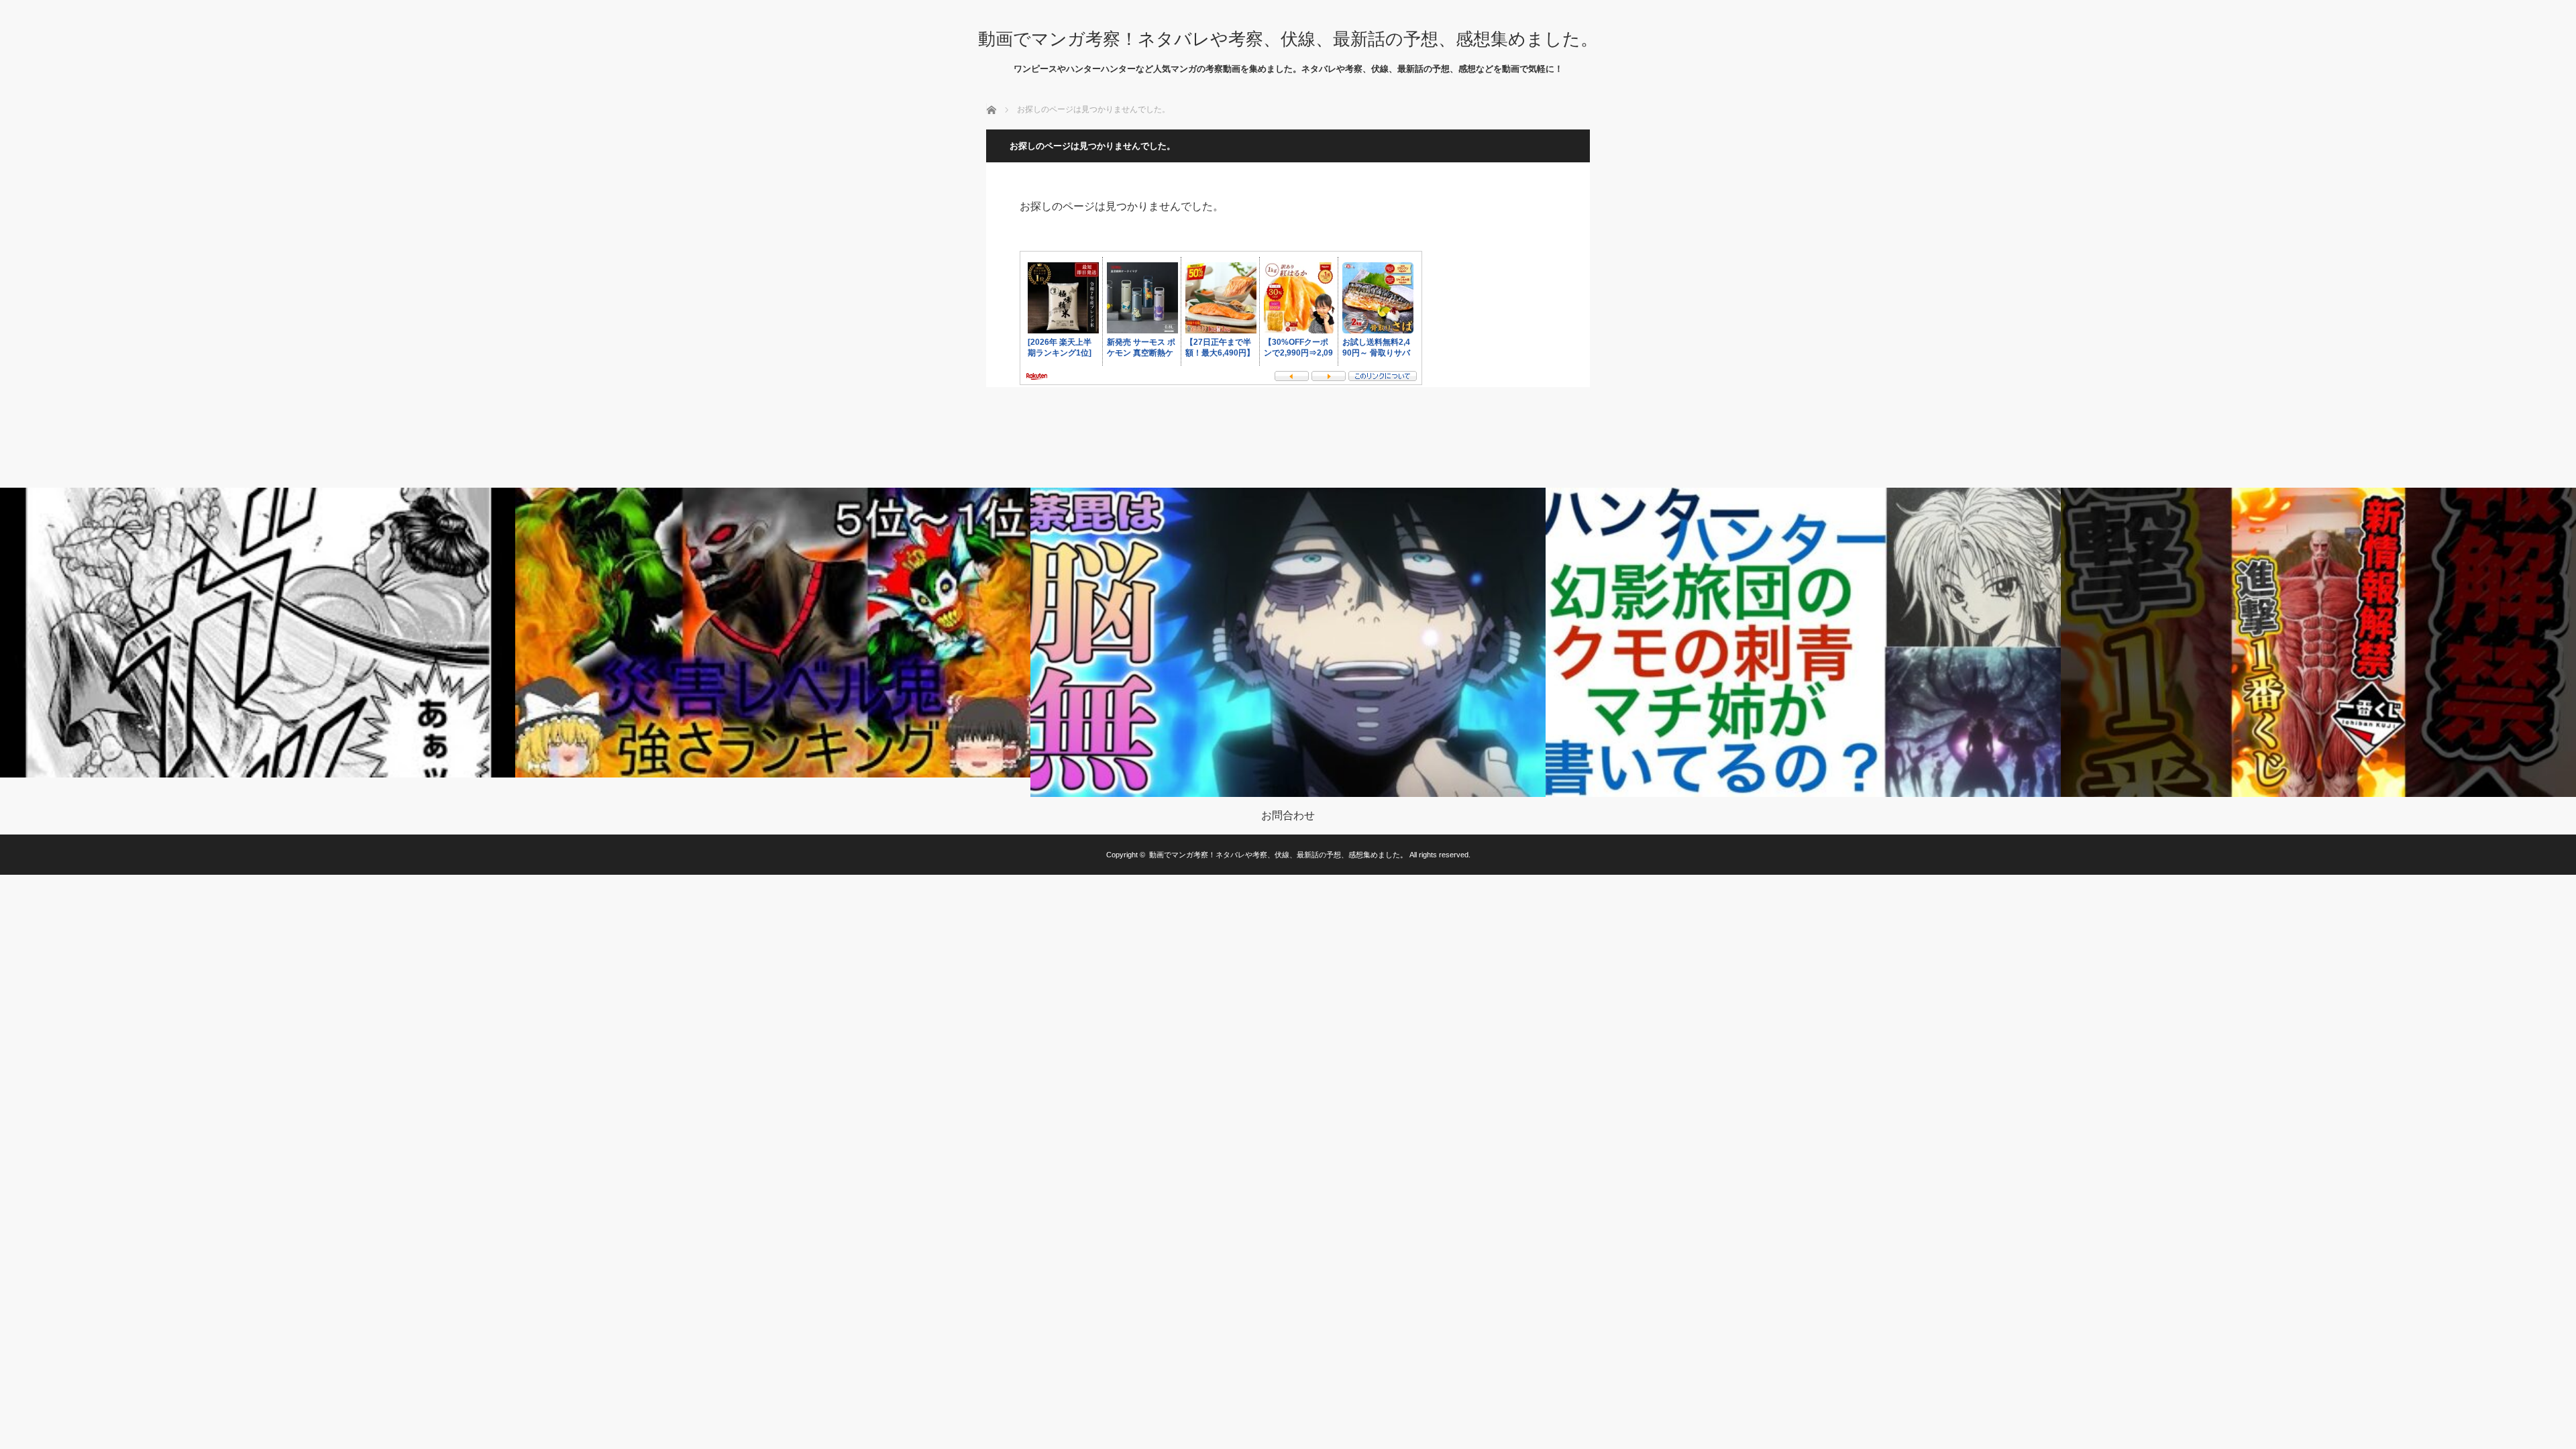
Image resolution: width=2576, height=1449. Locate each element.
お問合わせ (1288, 816)
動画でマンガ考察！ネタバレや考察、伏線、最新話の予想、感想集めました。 (1288, 39)
